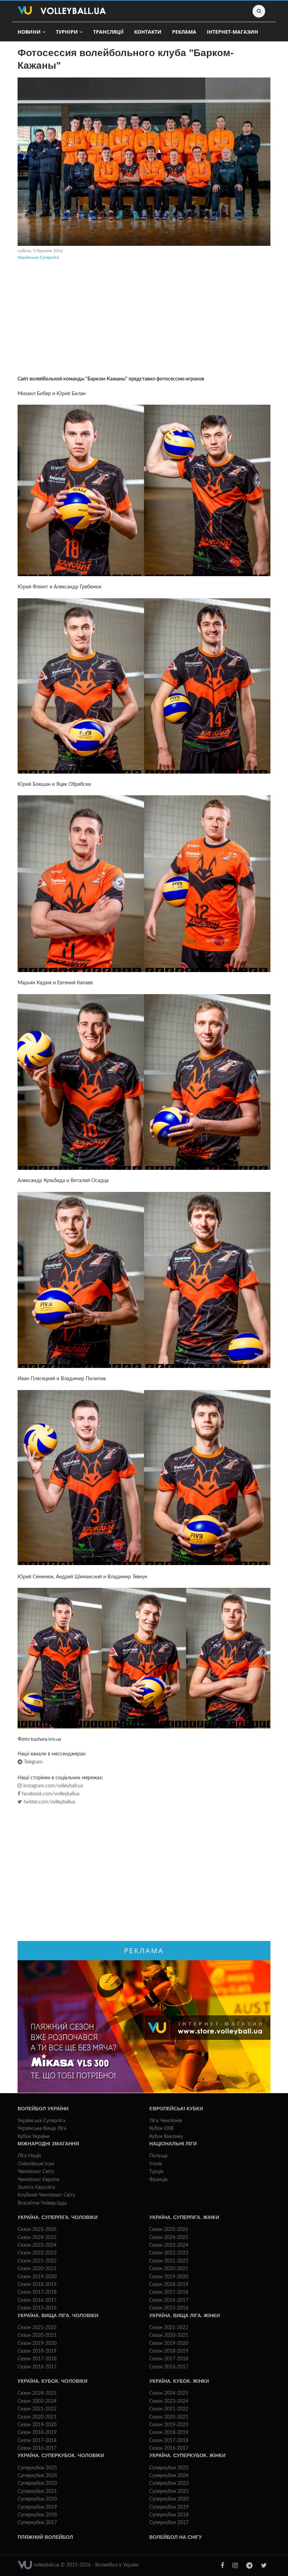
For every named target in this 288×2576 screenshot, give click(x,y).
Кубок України (34, 2137)
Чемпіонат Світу (36, 2172)
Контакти (148, 32)
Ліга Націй (29, 2156)
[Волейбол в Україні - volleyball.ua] (62, 11)
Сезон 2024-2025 (37, 2238)
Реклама (184, 32)
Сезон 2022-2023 (37, 2253)
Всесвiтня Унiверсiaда (42, 2203)
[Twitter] (264, 2566)
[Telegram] (249, 2566)
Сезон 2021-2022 (37, 2261)
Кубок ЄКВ (161, 2129)
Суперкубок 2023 (37, 2483)
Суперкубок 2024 (37, 2476)
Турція (156, 2172)
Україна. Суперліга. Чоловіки (58, 2217)
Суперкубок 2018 (37, 2515)
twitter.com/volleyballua (49, 1802)
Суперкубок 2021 (37, 2491)
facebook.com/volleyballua (50, 1794)
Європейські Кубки (176, 2109)
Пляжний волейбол (45, 2537)
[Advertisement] (144, 319)
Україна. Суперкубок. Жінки (187, 2455)
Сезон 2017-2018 (37, 2292)
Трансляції (108, 32)
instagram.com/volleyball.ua (52, 1786)
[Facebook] (222, 2566)
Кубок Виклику (166, 2137)
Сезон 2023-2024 (37, 2245)
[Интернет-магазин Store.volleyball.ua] (144, 2027)
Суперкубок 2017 (37, 2523)
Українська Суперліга (38, 257)
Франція (158, 2180)
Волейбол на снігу (176, 2537)
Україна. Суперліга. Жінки (184, 2217)
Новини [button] (29, 32)
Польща (158, 2156)
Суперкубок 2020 (37, 2499)
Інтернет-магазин (233, 32)
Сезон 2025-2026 (37, 2230)
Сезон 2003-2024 (37, 2401)
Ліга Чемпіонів (166, 2121)
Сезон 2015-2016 (37, 2308)
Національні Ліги (173, 2144)
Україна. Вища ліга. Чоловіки (58, 2315)
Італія (156, 2164)
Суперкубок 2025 (37, 2468)
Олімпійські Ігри (36, 2164)
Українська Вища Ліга (42, 2129)
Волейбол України (43, 2109)
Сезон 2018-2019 (37, 2285)
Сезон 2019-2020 (37, 2277)
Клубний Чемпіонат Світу (46, 2195)
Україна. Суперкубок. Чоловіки (61, 2455)
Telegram (33, 1762)
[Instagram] (235, 2566)
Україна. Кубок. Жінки (179, 2381)
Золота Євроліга (36, 2187)
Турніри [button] (67, 32)
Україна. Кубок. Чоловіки (53, 2381)
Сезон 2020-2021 (37, 2269)
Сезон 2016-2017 (37, 2300)
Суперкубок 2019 (37, 2507)
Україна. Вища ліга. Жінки (185, 2315)
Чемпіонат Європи (38, 2180)
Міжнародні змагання (48, 2144)
